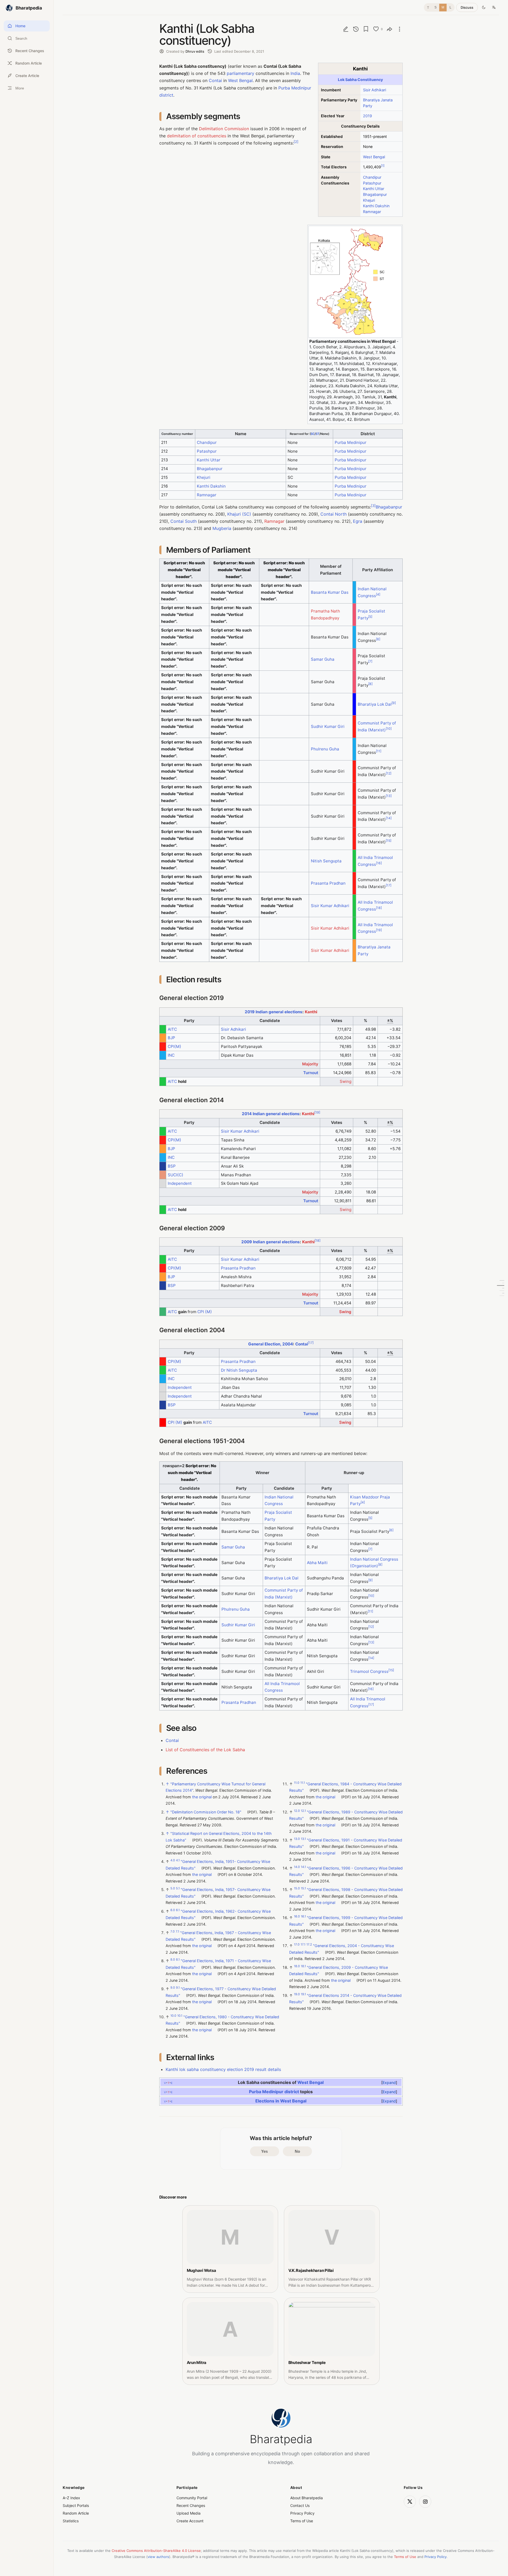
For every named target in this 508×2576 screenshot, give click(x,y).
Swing (346, 1081)
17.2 (309, 1944)
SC (313, 434)
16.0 (297, 1916)
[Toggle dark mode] (484, 7)
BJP (171, 1038)
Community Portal (192, 2498)
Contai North (334, 514)
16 (379, 863)
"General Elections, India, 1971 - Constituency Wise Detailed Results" (218, 1964)
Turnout (311, 1073)
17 (389, 885)
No (297, 2151)
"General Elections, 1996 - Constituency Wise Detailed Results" (346, 1871)
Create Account (190, 2521)
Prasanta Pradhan (328, 883)
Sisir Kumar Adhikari (330, 906)
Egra (358, 521)
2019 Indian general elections (274, 1012)
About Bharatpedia (307, 2498)
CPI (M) (205, 1312)
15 (389, 841)
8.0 (173, 1960)
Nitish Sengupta (326, 861)
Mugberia (222, 528)
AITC (172, 1029)
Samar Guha (323, 659)
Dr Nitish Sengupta (239, 1370)
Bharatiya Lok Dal (375, 704)
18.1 (303, 1966)
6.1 (178, 1910)
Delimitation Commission (224, 129)
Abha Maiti (317, 1563)
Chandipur (372, 177)
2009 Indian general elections (271, 1242)
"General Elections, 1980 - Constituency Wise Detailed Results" (222, 2020)
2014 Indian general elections (271, 1114)
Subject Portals (76, 2505)
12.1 (303, 1811)
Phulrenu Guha (325, 749)
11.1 (303, 1783)
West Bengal (374, 157)
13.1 (303, 1839)
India (295, 73)
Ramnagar (372, 212)
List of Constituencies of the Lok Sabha (205, 1750)
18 (379, 908)
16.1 (303, 1916)
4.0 (173, 1861)
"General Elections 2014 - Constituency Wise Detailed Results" (345, 1999)
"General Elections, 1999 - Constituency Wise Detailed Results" (346, 1921)
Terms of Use (302, 2521)
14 (389, 818)
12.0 (297, 1811)
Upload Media (189, 2513)
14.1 (303, 1867)
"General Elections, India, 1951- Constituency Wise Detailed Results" (218, 1865)
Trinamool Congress (369, 1671)
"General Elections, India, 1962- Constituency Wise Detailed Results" (218, 1914)
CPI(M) (174, 1046)
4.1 (178, 1861)
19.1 (303, 1994)
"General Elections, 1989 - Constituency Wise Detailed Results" (346, 1815)
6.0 (173, 1910)
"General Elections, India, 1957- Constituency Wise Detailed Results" (218, 1893)
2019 (368, 116)
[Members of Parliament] (501, 1286)
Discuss (467, 7)
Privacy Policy (302, 2513)
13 (389, 796)
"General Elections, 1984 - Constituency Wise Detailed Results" (345, 1787)
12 (389, 773)
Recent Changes (191, 2505)
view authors (158, 2557)
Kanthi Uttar (374, 189)
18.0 (297, 1966)
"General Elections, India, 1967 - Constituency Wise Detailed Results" (218, 1936)
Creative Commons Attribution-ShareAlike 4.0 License (156, 2551)
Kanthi (311, 1012)
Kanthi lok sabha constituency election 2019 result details (223, 2069)
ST (317, 434)
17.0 (297, 1944)
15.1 (303, 1888)
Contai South (183, 521)
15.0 (297, 1888)
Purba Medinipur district (274, 2091)
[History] (356, 29)
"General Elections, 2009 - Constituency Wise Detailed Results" (339, 1971)
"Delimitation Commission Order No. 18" (206, 1812)
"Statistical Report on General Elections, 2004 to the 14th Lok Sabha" (219, 1837)
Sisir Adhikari (375, 90)
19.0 (297, 1994)
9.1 (178, 1988)
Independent (180, 1183)
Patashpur (372, 183)
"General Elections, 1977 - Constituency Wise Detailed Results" (221, 1992)
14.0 (297, 1867)
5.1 (178, 1888)
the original (202, 1797)
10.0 (173, 2016)
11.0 (297, 1783)
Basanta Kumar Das (330, 592)
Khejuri (369, 200)
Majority (310, 1064)
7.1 (177, 1931)
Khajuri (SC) (239, 514)
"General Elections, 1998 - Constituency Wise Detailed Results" (346, 1893)
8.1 (178, 1960)
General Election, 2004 (271, 1344)
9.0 (173, 1988)
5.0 (173, 1888)
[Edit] (346, 29)
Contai (215, 80)
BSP (172, 1166)
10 (389, 729)
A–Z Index (71, 2498)
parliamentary (241, 73)
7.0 (173, 1931)
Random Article (76, 2513)
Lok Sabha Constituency (360, 80)
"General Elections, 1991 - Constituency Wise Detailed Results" (346, 1843)
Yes (264, 2151)
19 (379, 930)
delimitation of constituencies (197, 136)
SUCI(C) (176, 1175)
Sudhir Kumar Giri (328, 726)
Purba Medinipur (351, 442)
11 (379, 751)
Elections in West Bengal (281, 2101)
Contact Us (300, 2505)
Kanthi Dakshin (376, 206)
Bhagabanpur (375, 194)
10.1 (180, 2016)
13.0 (297, 1839)
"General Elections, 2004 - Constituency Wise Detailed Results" (342, 1949)
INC (171, 1055)
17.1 (303, 1944)
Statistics (71, 2521)
